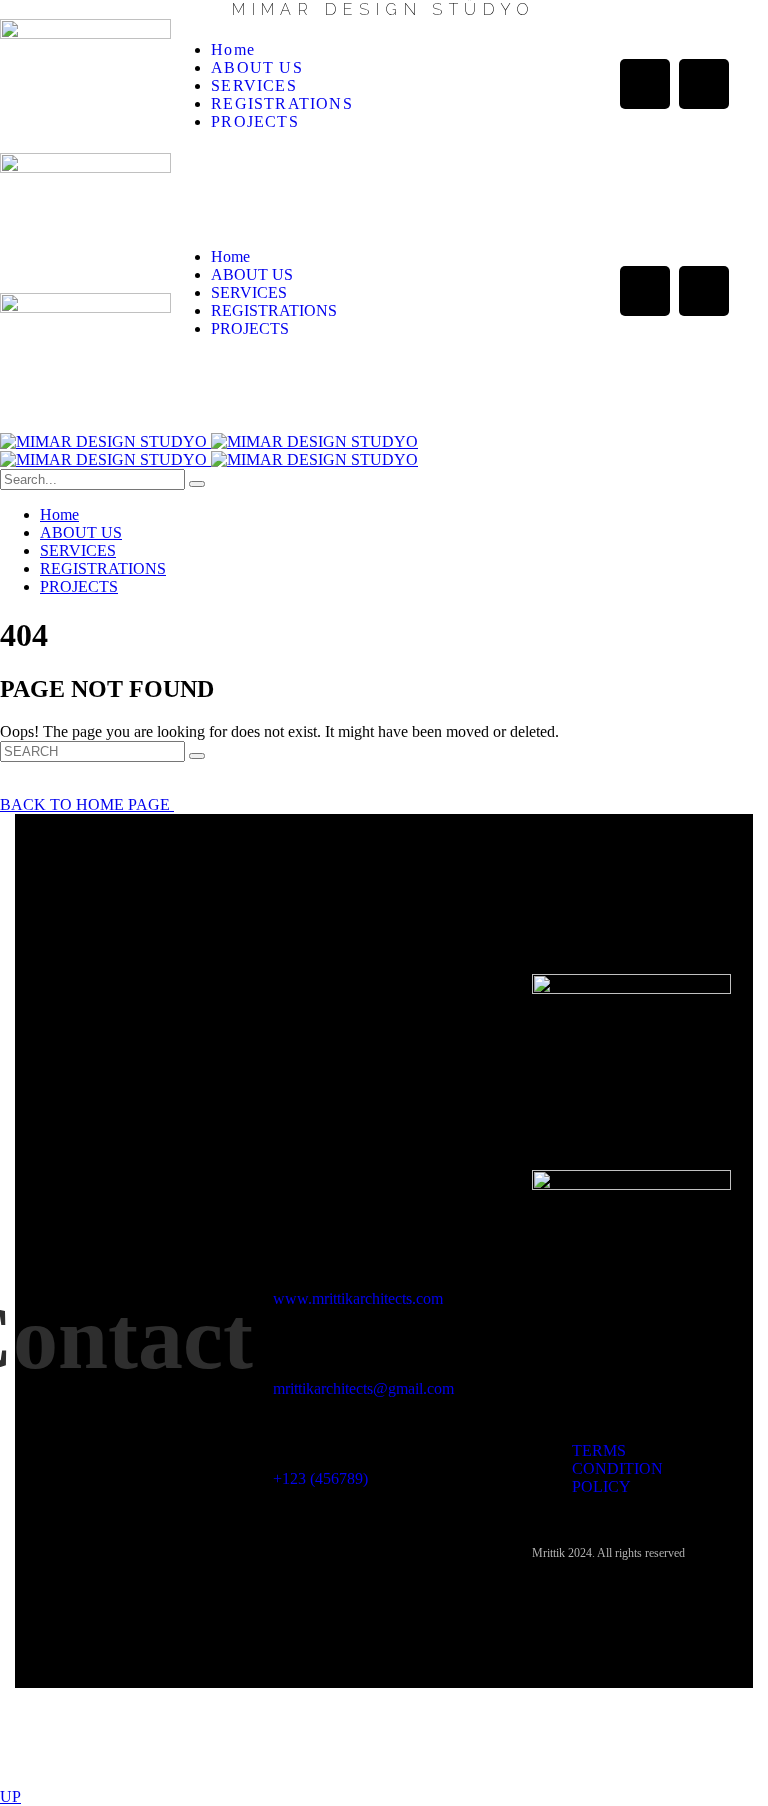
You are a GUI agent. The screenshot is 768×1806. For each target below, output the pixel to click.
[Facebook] (645, 84)
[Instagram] (704, 84)
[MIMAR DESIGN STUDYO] (209, 441)
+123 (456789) (320, 1478)
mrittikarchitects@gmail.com (363, 1388)
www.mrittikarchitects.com (358, 1298)
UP (10, 1796)
